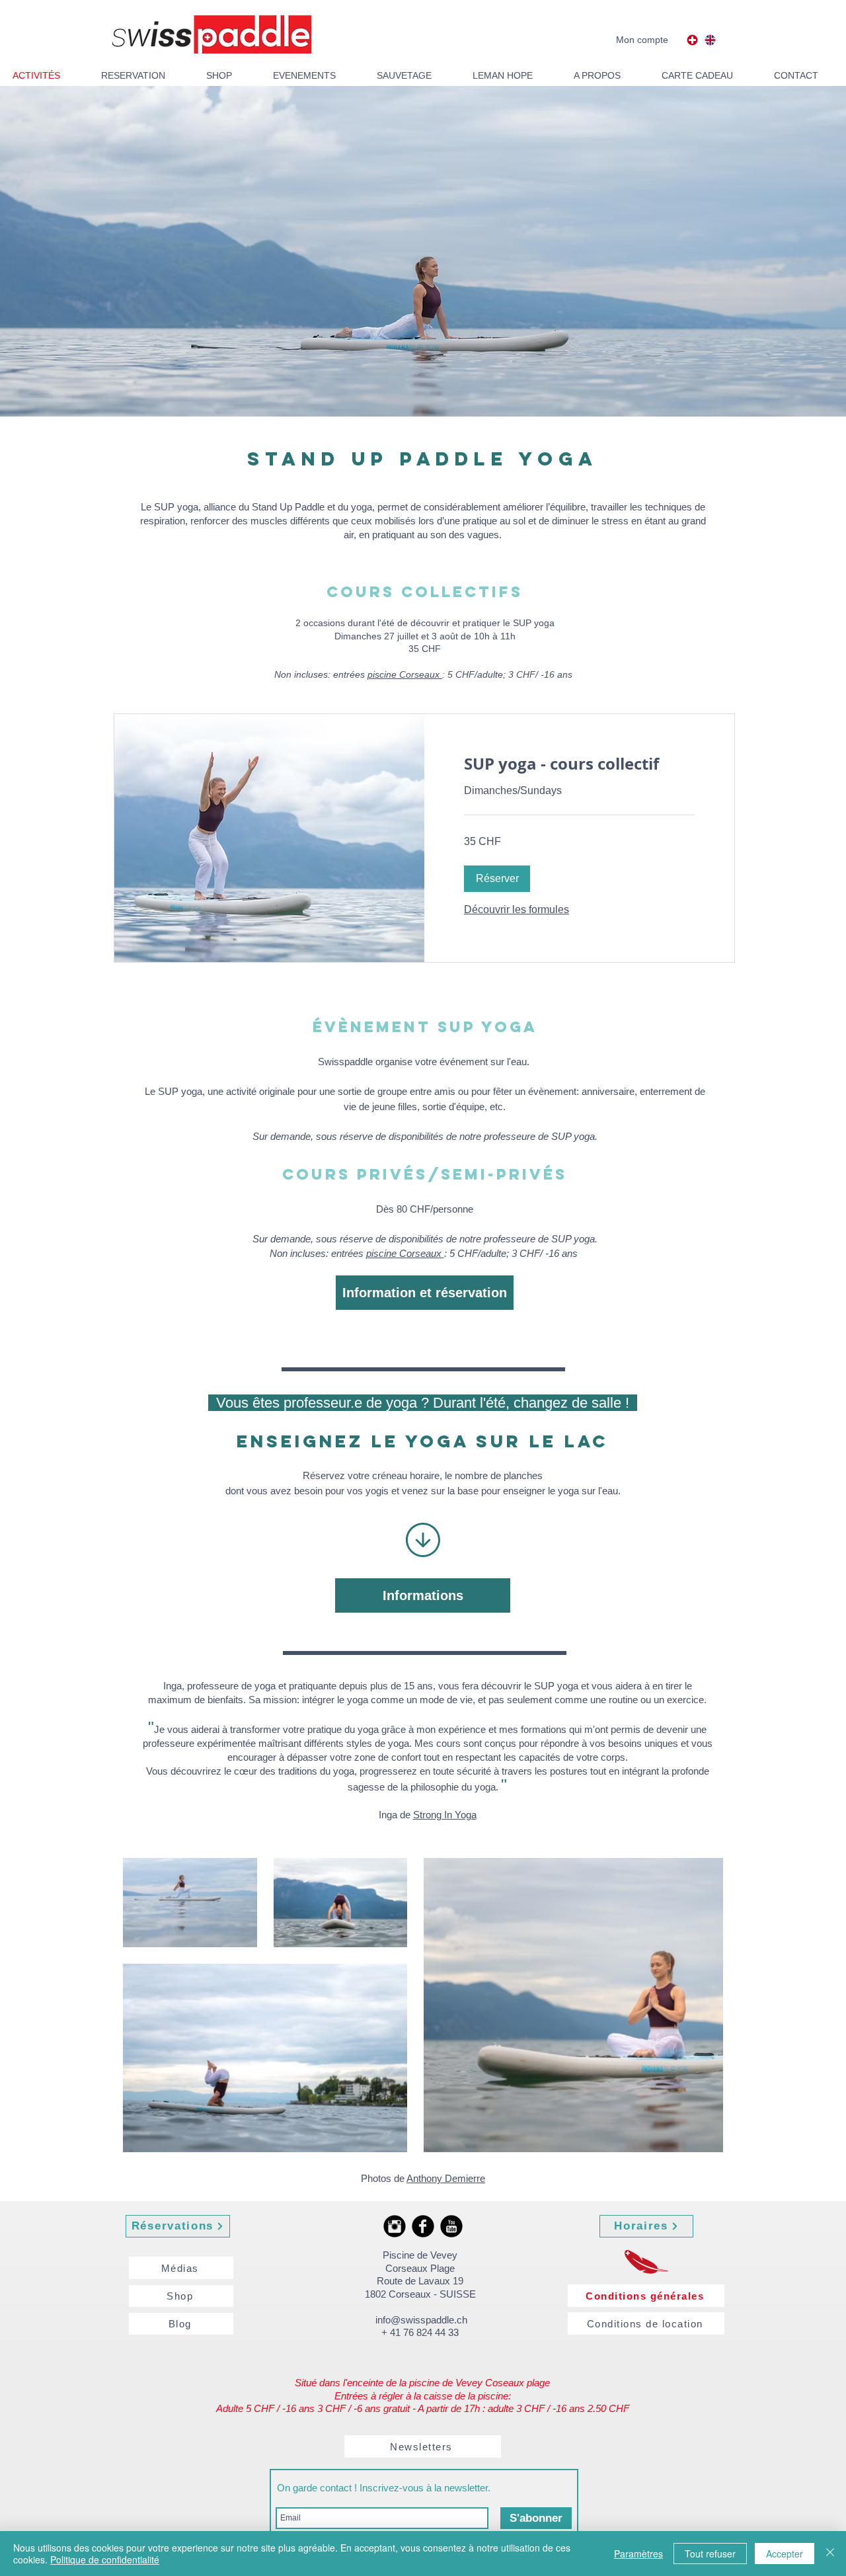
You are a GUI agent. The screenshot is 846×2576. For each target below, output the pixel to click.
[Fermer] (830, 2554)
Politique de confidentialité (105, 2559)
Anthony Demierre (446, 2178)
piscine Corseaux (405, 674)
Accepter (785, 2554)
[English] (711, 40)
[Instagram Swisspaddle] (395, 2226)
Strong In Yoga (445, 1815)
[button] (497, 879)
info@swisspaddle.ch (421, 2320)
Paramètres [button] (638, 2554)
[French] (692, 40)
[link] (579, 764)
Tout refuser (710, 2554)
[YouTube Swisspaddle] (451, 2226)
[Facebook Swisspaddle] (423, 2226)
